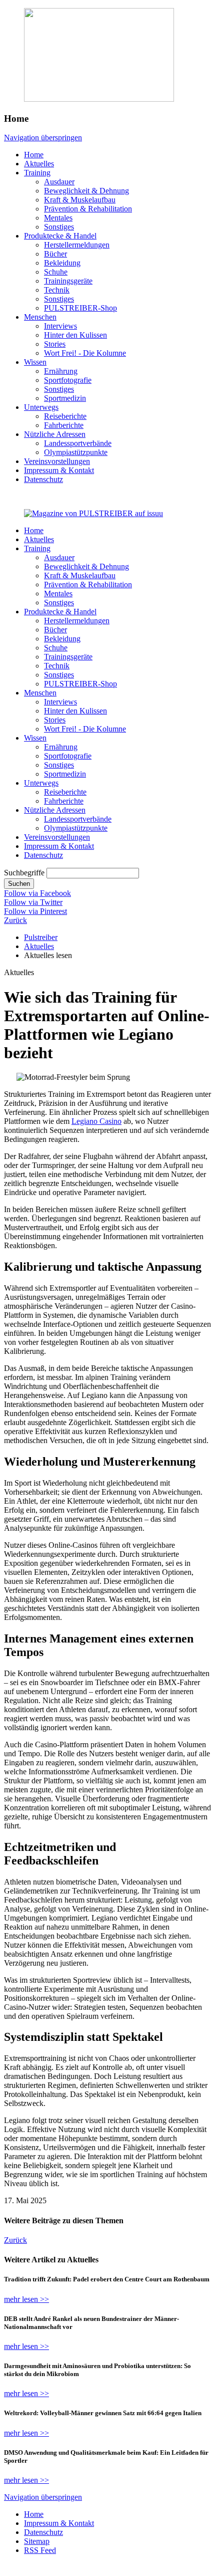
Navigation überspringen (43, 138)
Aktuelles (39, 946)
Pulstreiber (41, 937)
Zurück (15, 920)
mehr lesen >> (26, 2299)
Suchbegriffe (24, 873)
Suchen (19, 884)
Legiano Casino (96, 1121)
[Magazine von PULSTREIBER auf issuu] (93, 513)
